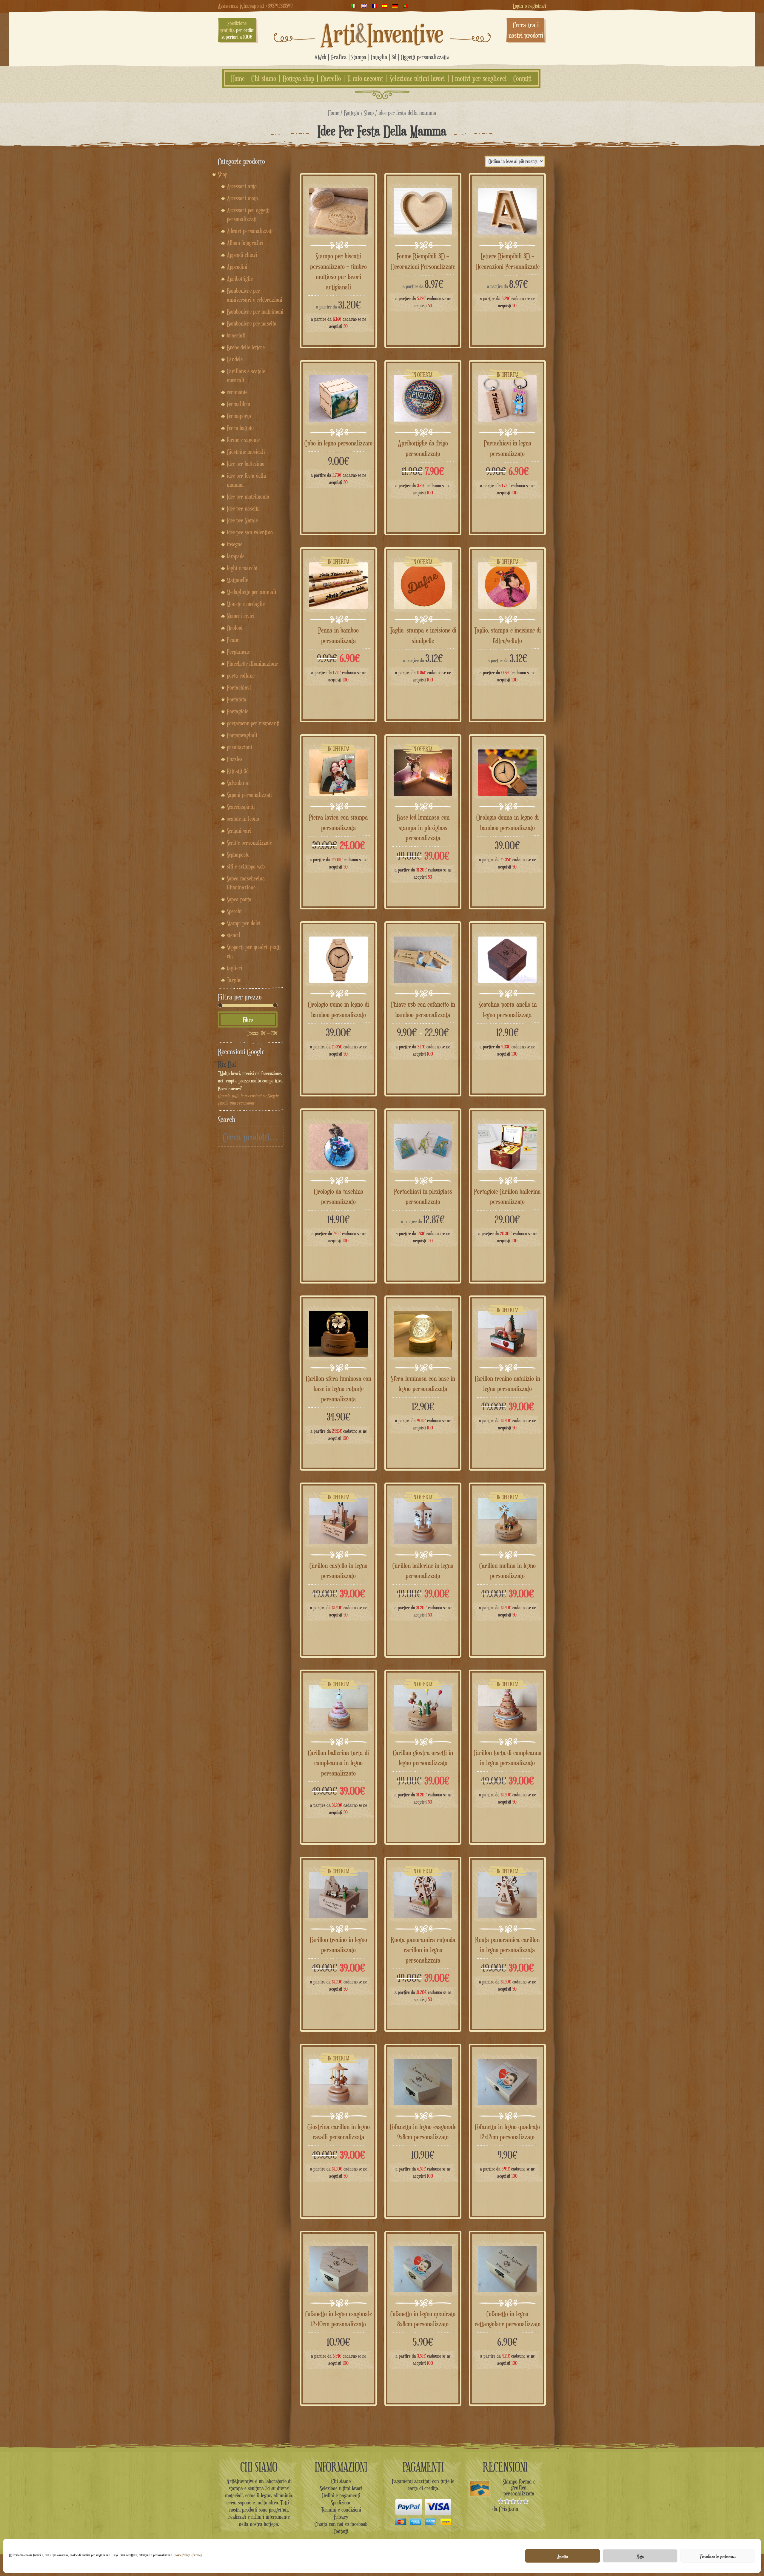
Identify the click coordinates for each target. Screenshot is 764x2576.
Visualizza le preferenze (718, 2556)
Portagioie (238, 711)
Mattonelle (237, 580)
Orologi (235, 628)
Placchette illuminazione (252, 664)
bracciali (236, 335)
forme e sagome (243, 440)
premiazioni (239, 747)
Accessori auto (242, 186)
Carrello (331, 78)
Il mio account (365, 78)
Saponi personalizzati (249, 795)
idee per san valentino (250, 532)
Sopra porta (239, 899)
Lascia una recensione (236, 1103)
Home (238, 78)
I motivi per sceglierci (479, 78)
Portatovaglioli (242, 735)
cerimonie (237, 392)
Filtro (248, 1019)
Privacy (197, 2555)
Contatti (523, 78)
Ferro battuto (240, 428)
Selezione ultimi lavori (417, 78)
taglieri (235, 968)
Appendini (237, 267)
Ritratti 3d (238, 771)
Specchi (234, 911)
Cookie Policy (182, 2555)
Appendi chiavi (242, 255)
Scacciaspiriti (241, 807)
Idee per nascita (243, 508)
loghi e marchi (242, 568)
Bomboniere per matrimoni (255, 311)
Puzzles (235, 759)
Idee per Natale (242, 520)
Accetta (563, 2556)
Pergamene (238, 652)
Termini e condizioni (341, 2509)
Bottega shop (298, 78)
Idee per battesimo (246, 464)
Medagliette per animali (252, 592)
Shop (369, 113)
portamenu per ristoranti (253, 723)
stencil (234, 935)
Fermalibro (238, 404)
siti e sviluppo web (246, 866)
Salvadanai (238, 783)
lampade (236, 556)
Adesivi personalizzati (250, 231)
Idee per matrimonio (248, 496)
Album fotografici (245, 243)
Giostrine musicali (246, 452)
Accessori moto (242, 198)
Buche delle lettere (246, 347)
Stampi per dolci (244, 923)
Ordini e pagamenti (341, 2495)
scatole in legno (243, 819)
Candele (235, 359)
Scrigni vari (239, 831)
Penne (233, 640)
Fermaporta (239, 416)
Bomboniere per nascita (252, 323)
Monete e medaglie (246, 604)
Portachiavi (239, 687)
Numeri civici (241, 616)
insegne (235, 544)
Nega (640, 2556)
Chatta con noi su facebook (341, 2524)
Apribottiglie (240, 279)
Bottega (352, 113)
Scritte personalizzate (249, 843)
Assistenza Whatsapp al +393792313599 (255, 6)
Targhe (234, 980)
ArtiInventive (382, 33)
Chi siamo (264, 78)
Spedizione (341, 2502)
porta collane (241, 675)
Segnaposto (238, 854)
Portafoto (237, 699)
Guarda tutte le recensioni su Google (248, 1096)
